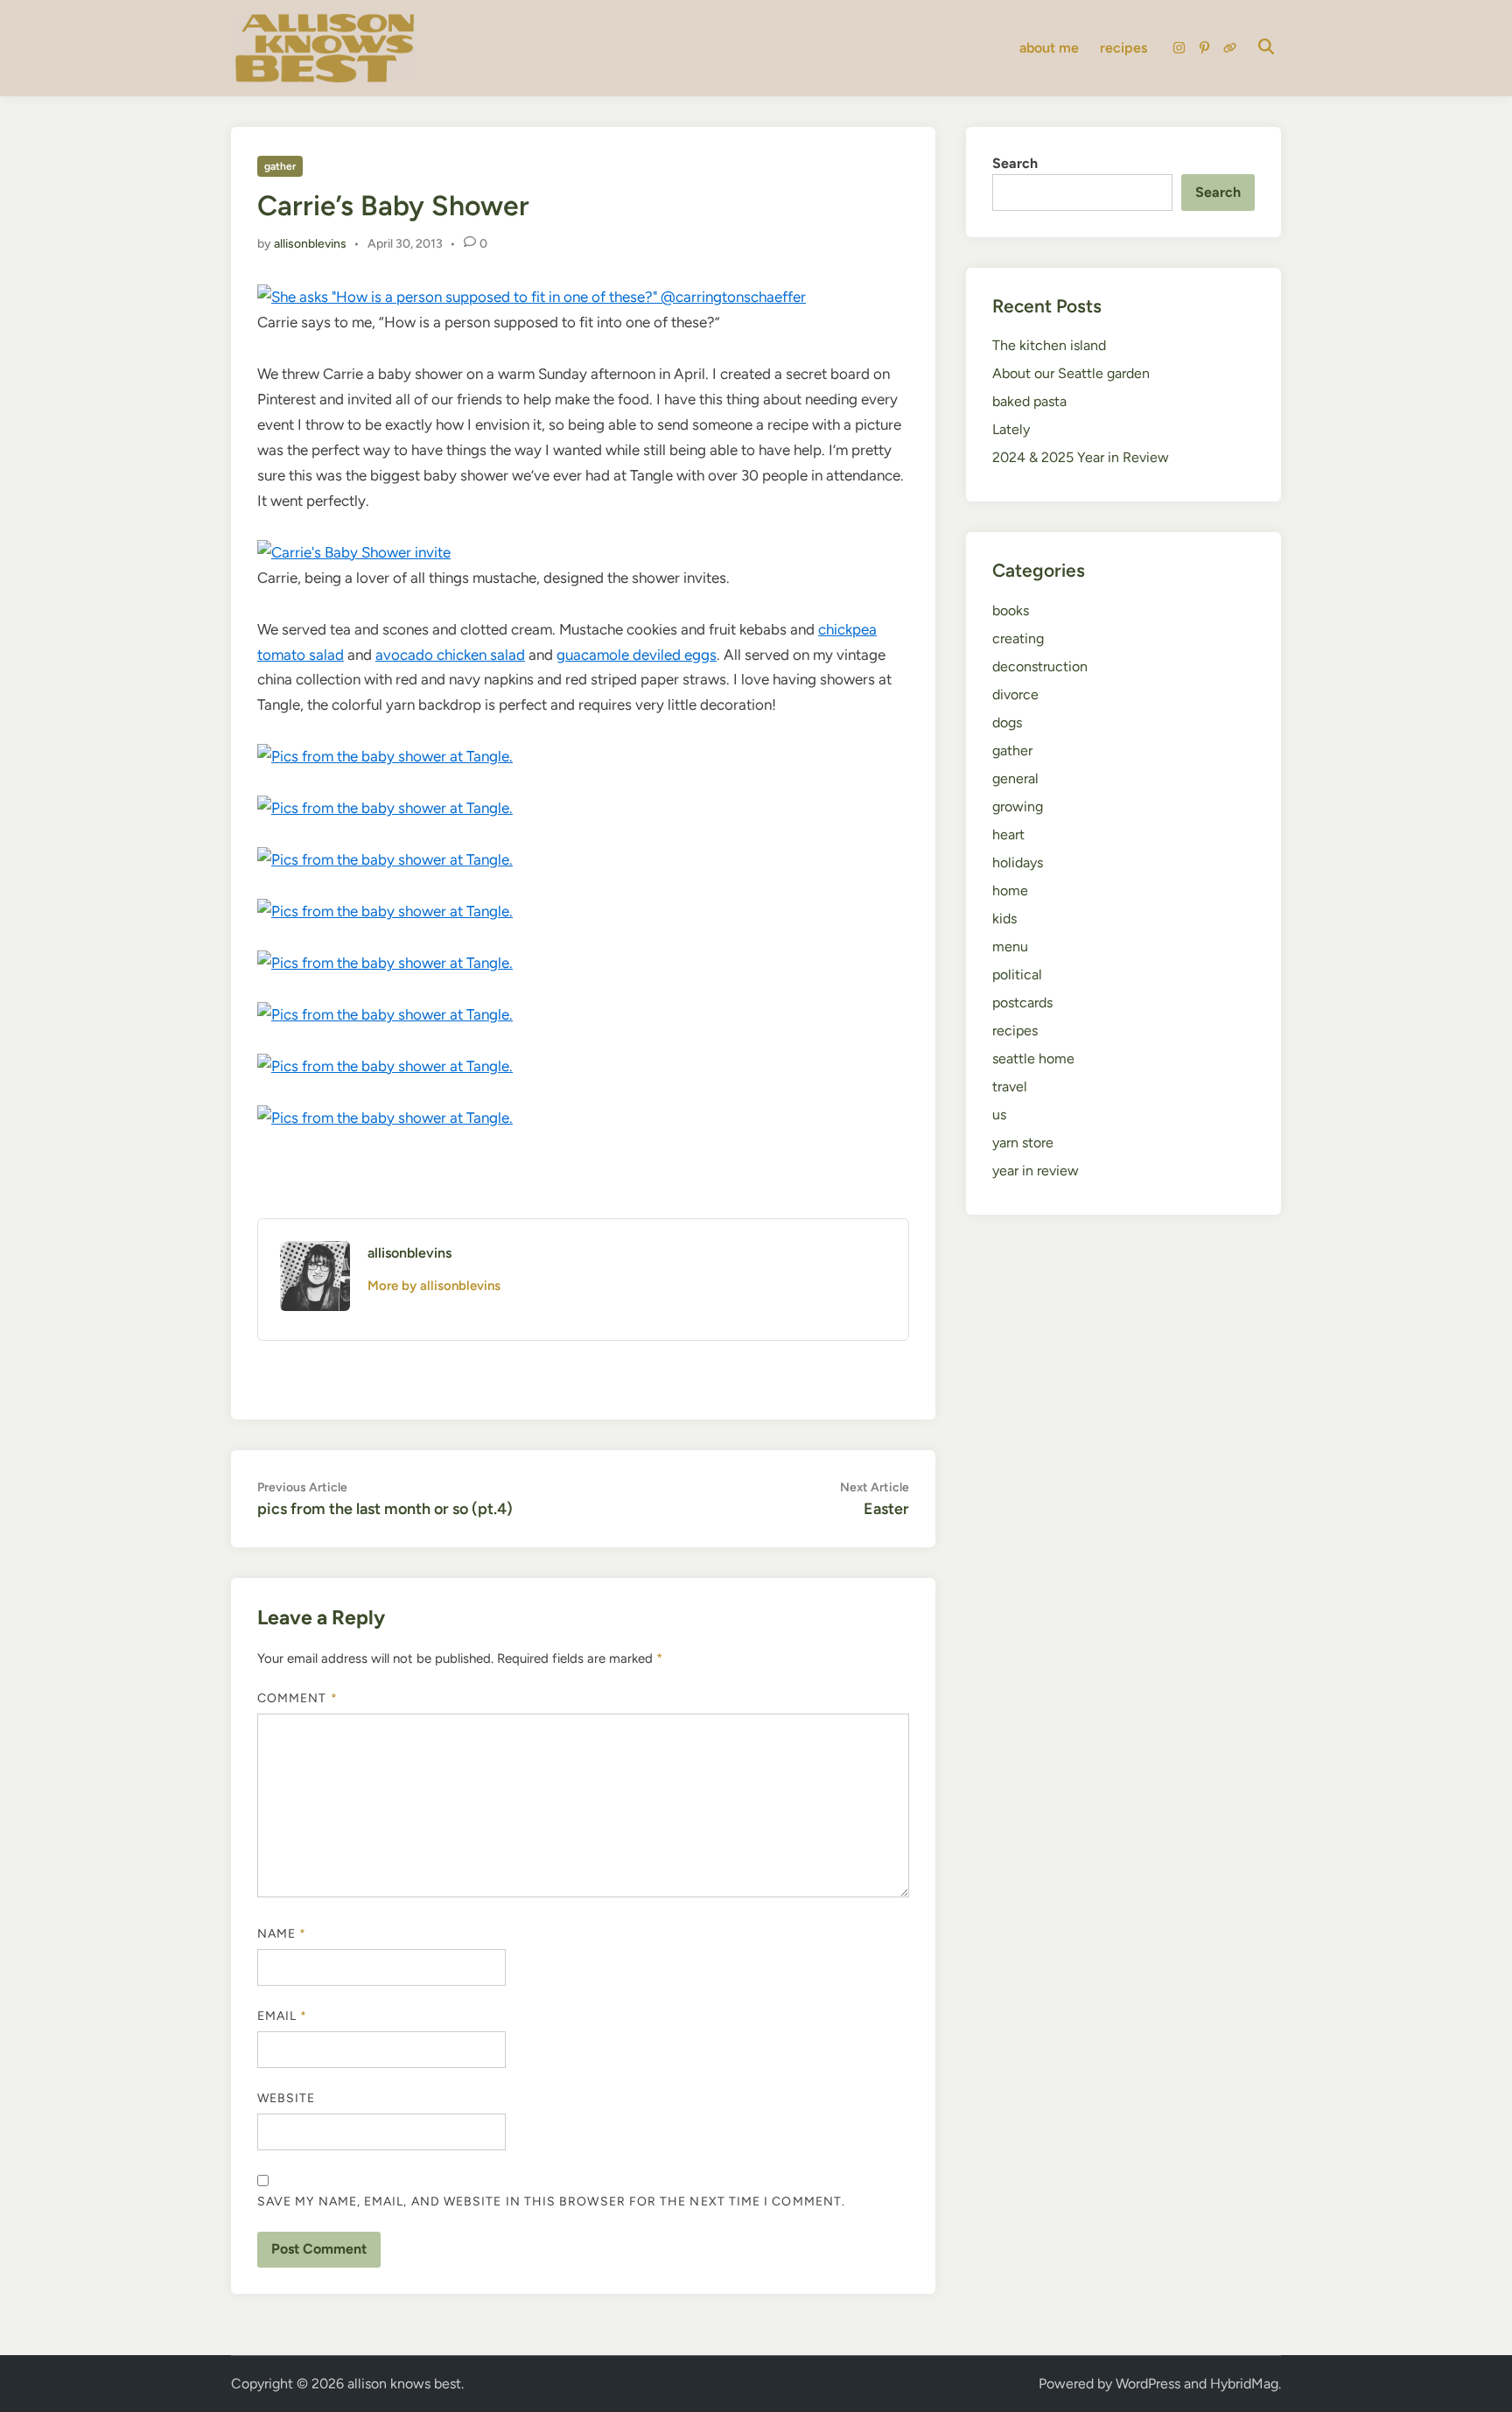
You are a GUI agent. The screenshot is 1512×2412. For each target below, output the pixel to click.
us (999, 1115)
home (1010, 890)
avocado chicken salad (450, 655)
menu (1010, 947)
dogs (1007, 722)
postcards (1022, 1003)
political (1017, 975)
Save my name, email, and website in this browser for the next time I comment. (551, 2202)
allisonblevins (310, 244)
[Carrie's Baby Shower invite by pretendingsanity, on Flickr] (354, 552)
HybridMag (1244, 2384)
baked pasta (1029, 401)
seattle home (1033, 1059)
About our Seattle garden (1071, 373)
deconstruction (1040, 666)
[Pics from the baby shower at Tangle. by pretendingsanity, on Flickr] (385, 756)
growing (1018, 806)
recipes (1123, 48)
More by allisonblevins (434, 1286)
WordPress (1148, 2384)
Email (283, 2016)
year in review (1036, 1171)
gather (280, 166)
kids (1004, 919)
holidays (1018, 862)
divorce (1015, 694)
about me (1049, 48)
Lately (1011, 429)
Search (1015, 163)
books (1011, 610)
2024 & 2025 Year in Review (1081, 457)
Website (287, 2098)
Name (282, 1934)
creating (1018, 638)
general (1015, 778)
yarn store (1023, 1143)
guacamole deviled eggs (637, 655)
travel (1010, 1087)
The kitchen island (1049, 345)
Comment (297, 1698)
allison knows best (404, 2384)
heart (1008, 834)
